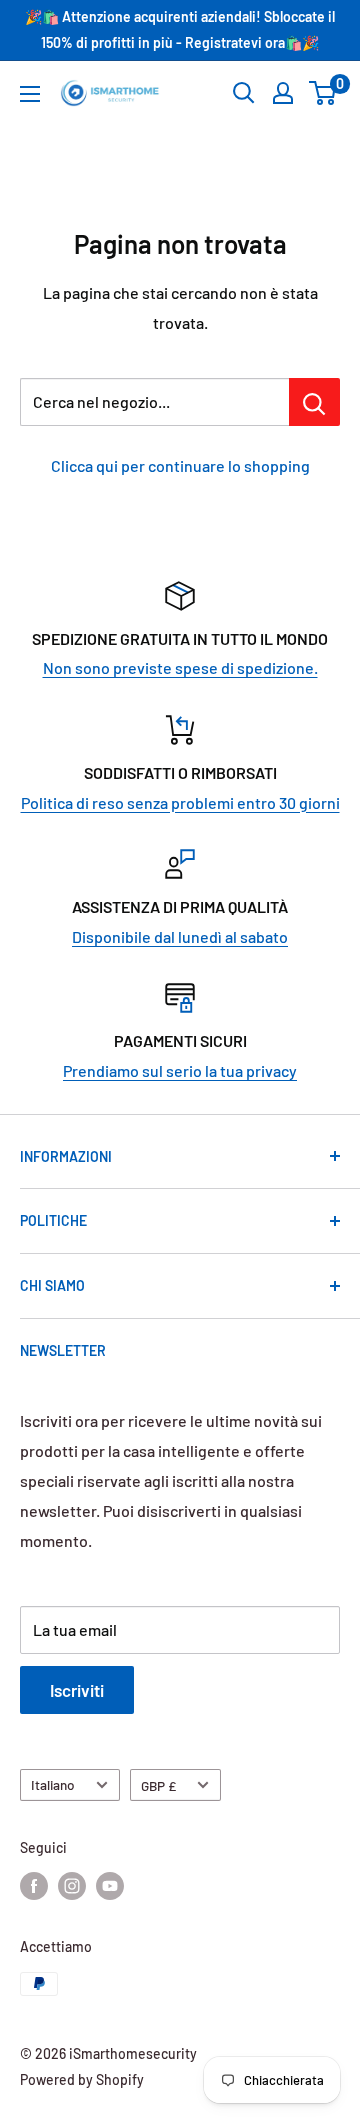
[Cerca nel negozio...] (314, 402)
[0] (323, 93)
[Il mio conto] (283, 93)
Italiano (53, 1784)
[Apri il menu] (30, 94)
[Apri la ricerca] (244, 93)
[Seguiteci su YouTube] (110, 1886)
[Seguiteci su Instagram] (72, 1886)
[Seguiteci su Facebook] (34, 1886)
